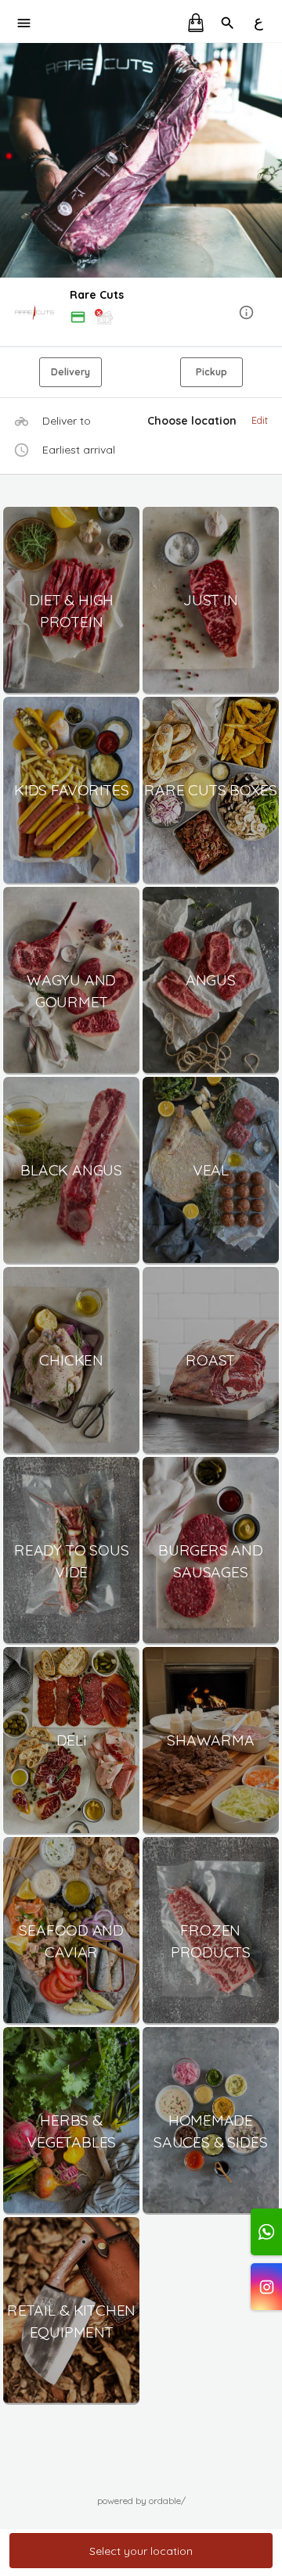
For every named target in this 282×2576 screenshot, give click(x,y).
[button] (141, 313)
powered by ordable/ (141, 2501)
